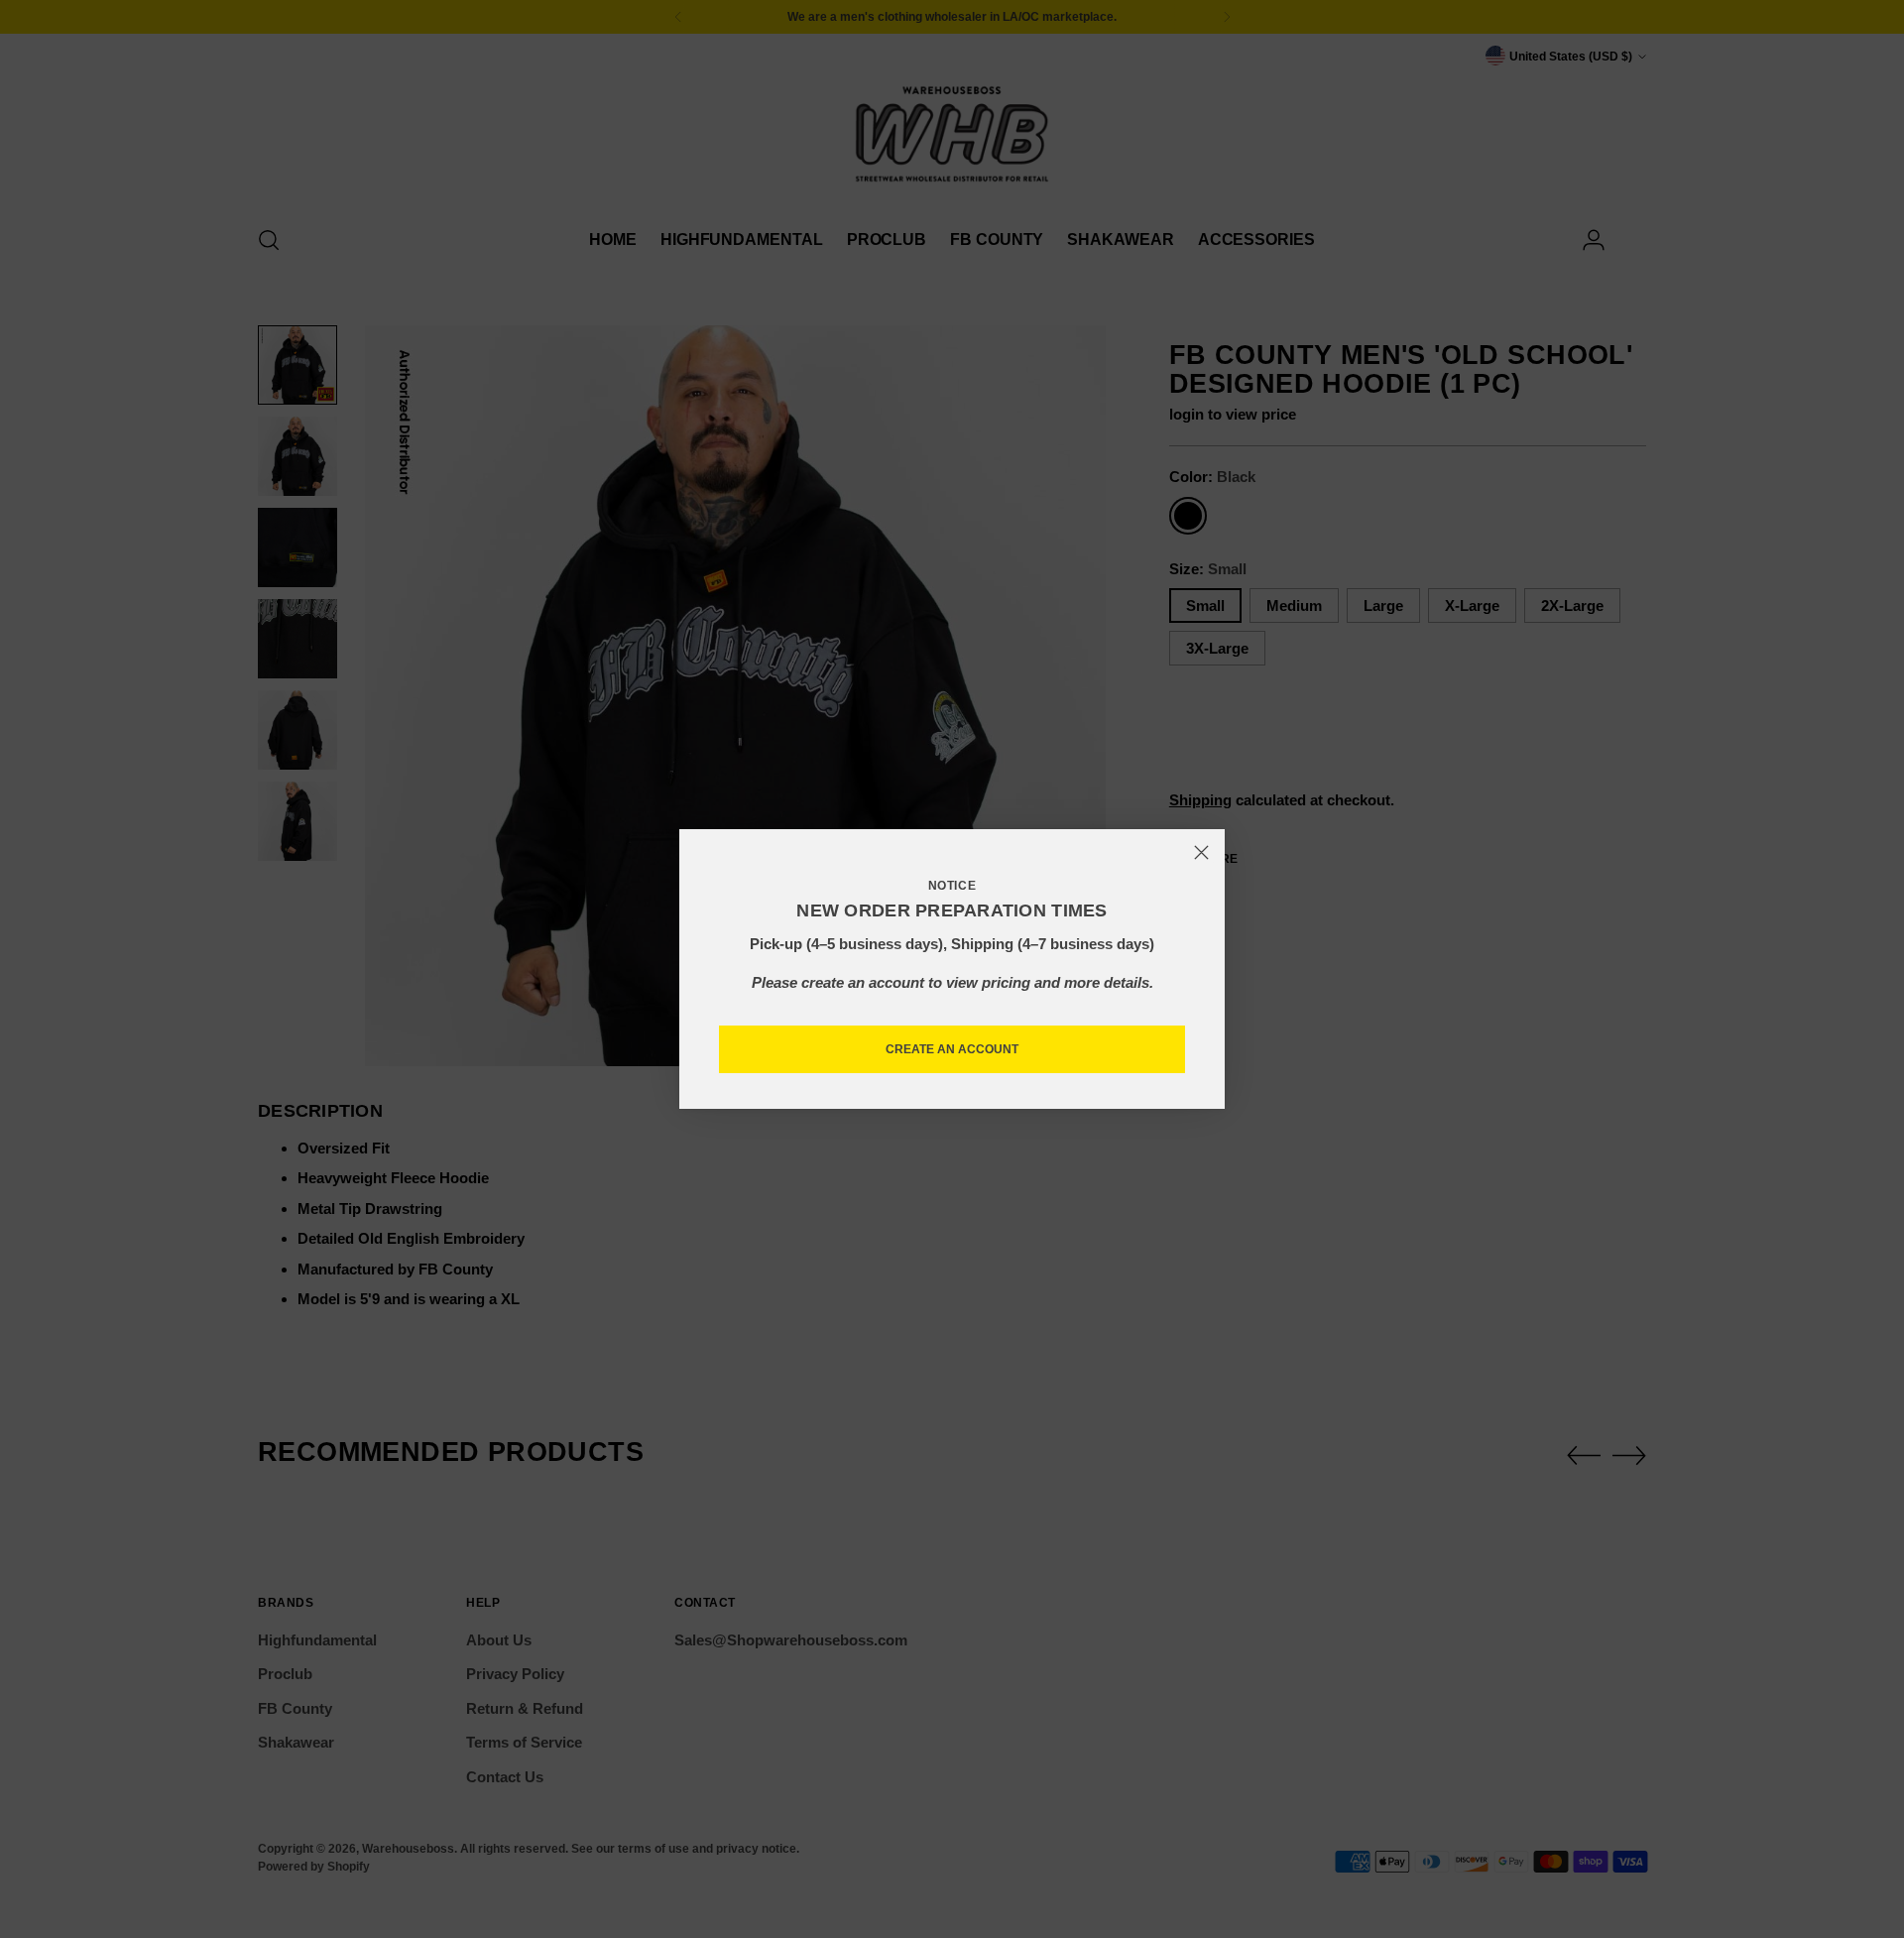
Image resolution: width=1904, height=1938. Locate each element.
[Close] (1201, 852)
